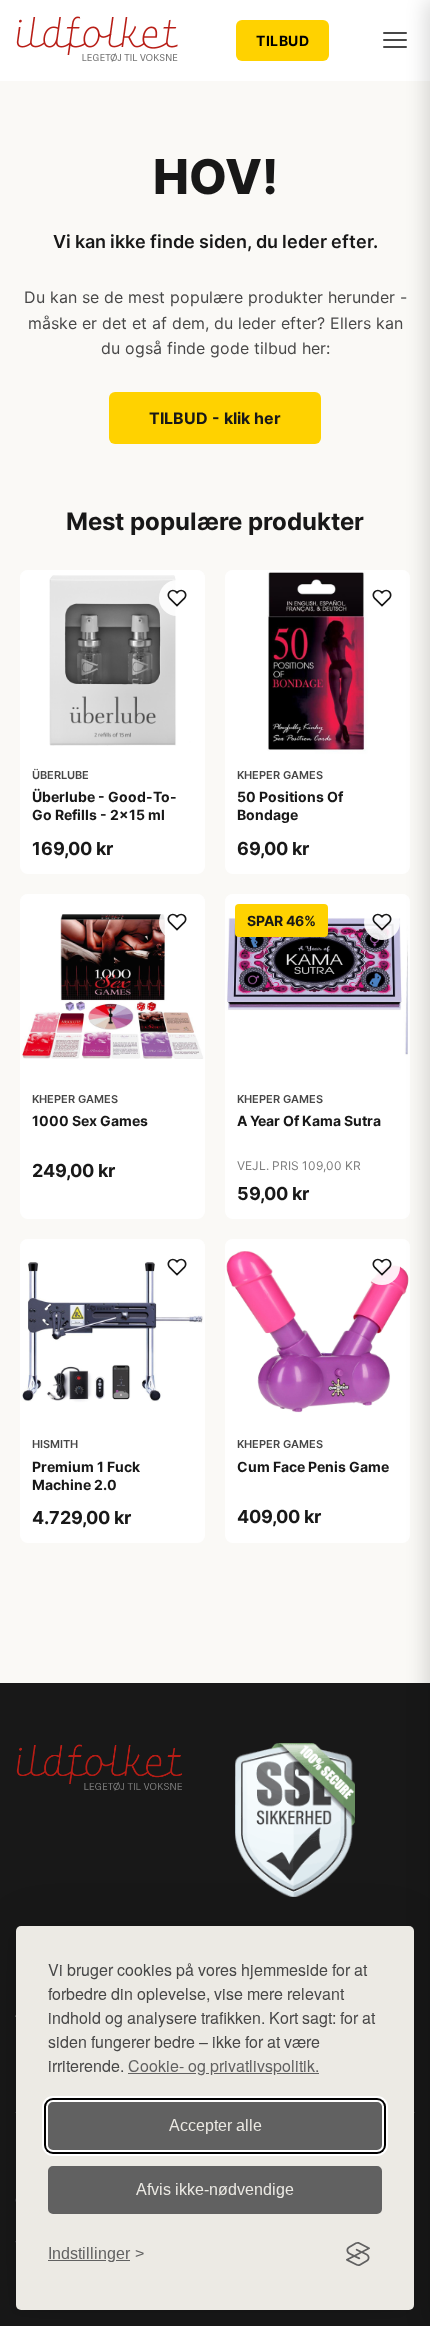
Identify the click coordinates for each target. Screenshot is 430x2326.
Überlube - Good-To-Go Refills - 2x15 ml (104, 805)
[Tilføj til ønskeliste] (177, 598)
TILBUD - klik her (215, 418)
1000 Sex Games (90, 1120)
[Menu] (395, 40)
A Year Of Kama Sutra (309, 1120)
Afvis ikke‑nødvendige (215, 2189)
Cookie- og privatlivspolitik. (223, 2065)
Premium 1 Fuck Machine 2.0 (86, 1475)
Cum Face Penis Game (313, 1466)
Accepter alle (215, 2125)
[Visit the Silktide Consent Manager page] (358, 2254)
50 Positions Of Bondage (290, 805)
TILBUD (282, 40)
